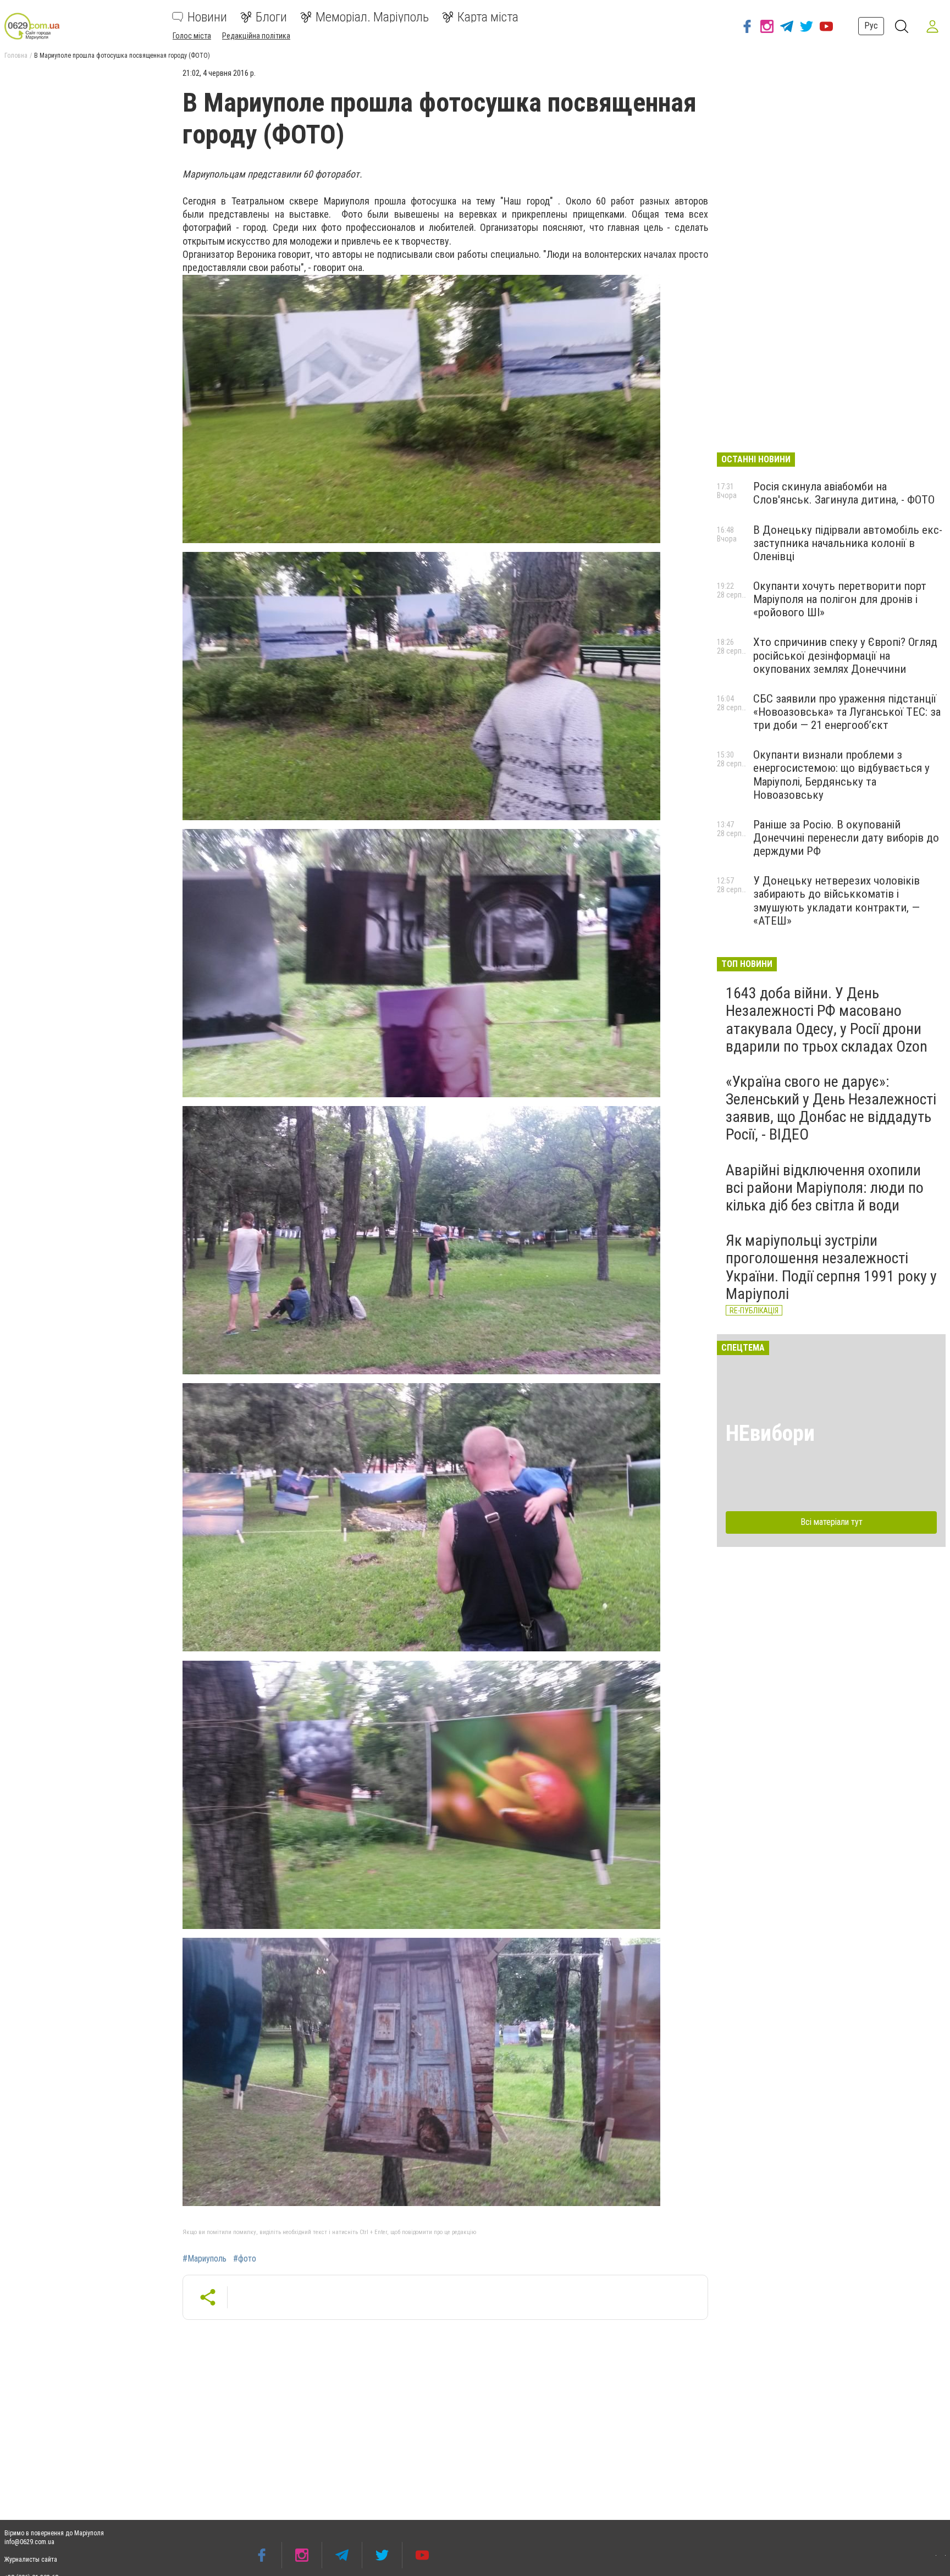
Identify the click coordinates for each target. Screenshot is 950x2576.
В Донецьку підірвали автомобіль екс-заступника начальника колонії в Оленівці (848, 543)
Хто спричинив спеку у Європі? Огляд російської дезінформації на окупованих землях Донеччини (845, 655)
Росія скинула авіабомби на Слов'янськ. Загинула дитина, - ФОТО (844, 493)
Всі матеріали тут (832, 1522)
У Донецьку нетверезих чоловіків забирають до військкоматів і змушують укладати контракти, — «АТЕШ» (836, 900)
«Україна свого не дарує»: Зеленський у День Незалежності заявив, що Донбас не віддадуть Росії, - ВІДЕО (831, 1108)
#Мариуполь (205, 2259)
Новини (207, 17)
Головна (16, 56)
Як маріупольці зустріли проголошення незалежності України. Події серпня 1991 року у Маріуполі (831, 1267)
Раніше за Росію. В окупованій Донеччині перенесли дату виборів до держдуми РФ (846, 838)
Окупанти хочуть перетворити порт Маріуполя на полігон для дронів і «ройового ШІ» (840, 599)
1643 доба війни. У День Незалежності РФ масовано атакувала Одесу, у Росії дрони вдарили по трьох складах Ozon (827, 1020)
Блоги (271, 17)
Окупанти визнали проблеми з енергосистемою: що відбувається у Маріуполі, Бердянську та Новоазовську (841, 775)
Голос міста (192, 36)
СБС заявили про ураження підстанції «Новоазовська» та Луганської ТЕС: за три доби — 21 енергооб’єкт (847, 712)
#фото (245, 2259)
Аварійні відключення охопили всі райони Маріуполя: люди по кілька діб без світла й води (825, 1188)
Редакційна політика (256, 36)
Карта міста (488, 17)
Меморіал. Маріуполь (372, 17)
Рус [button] (871, 26)
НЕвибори (770, 1433)
